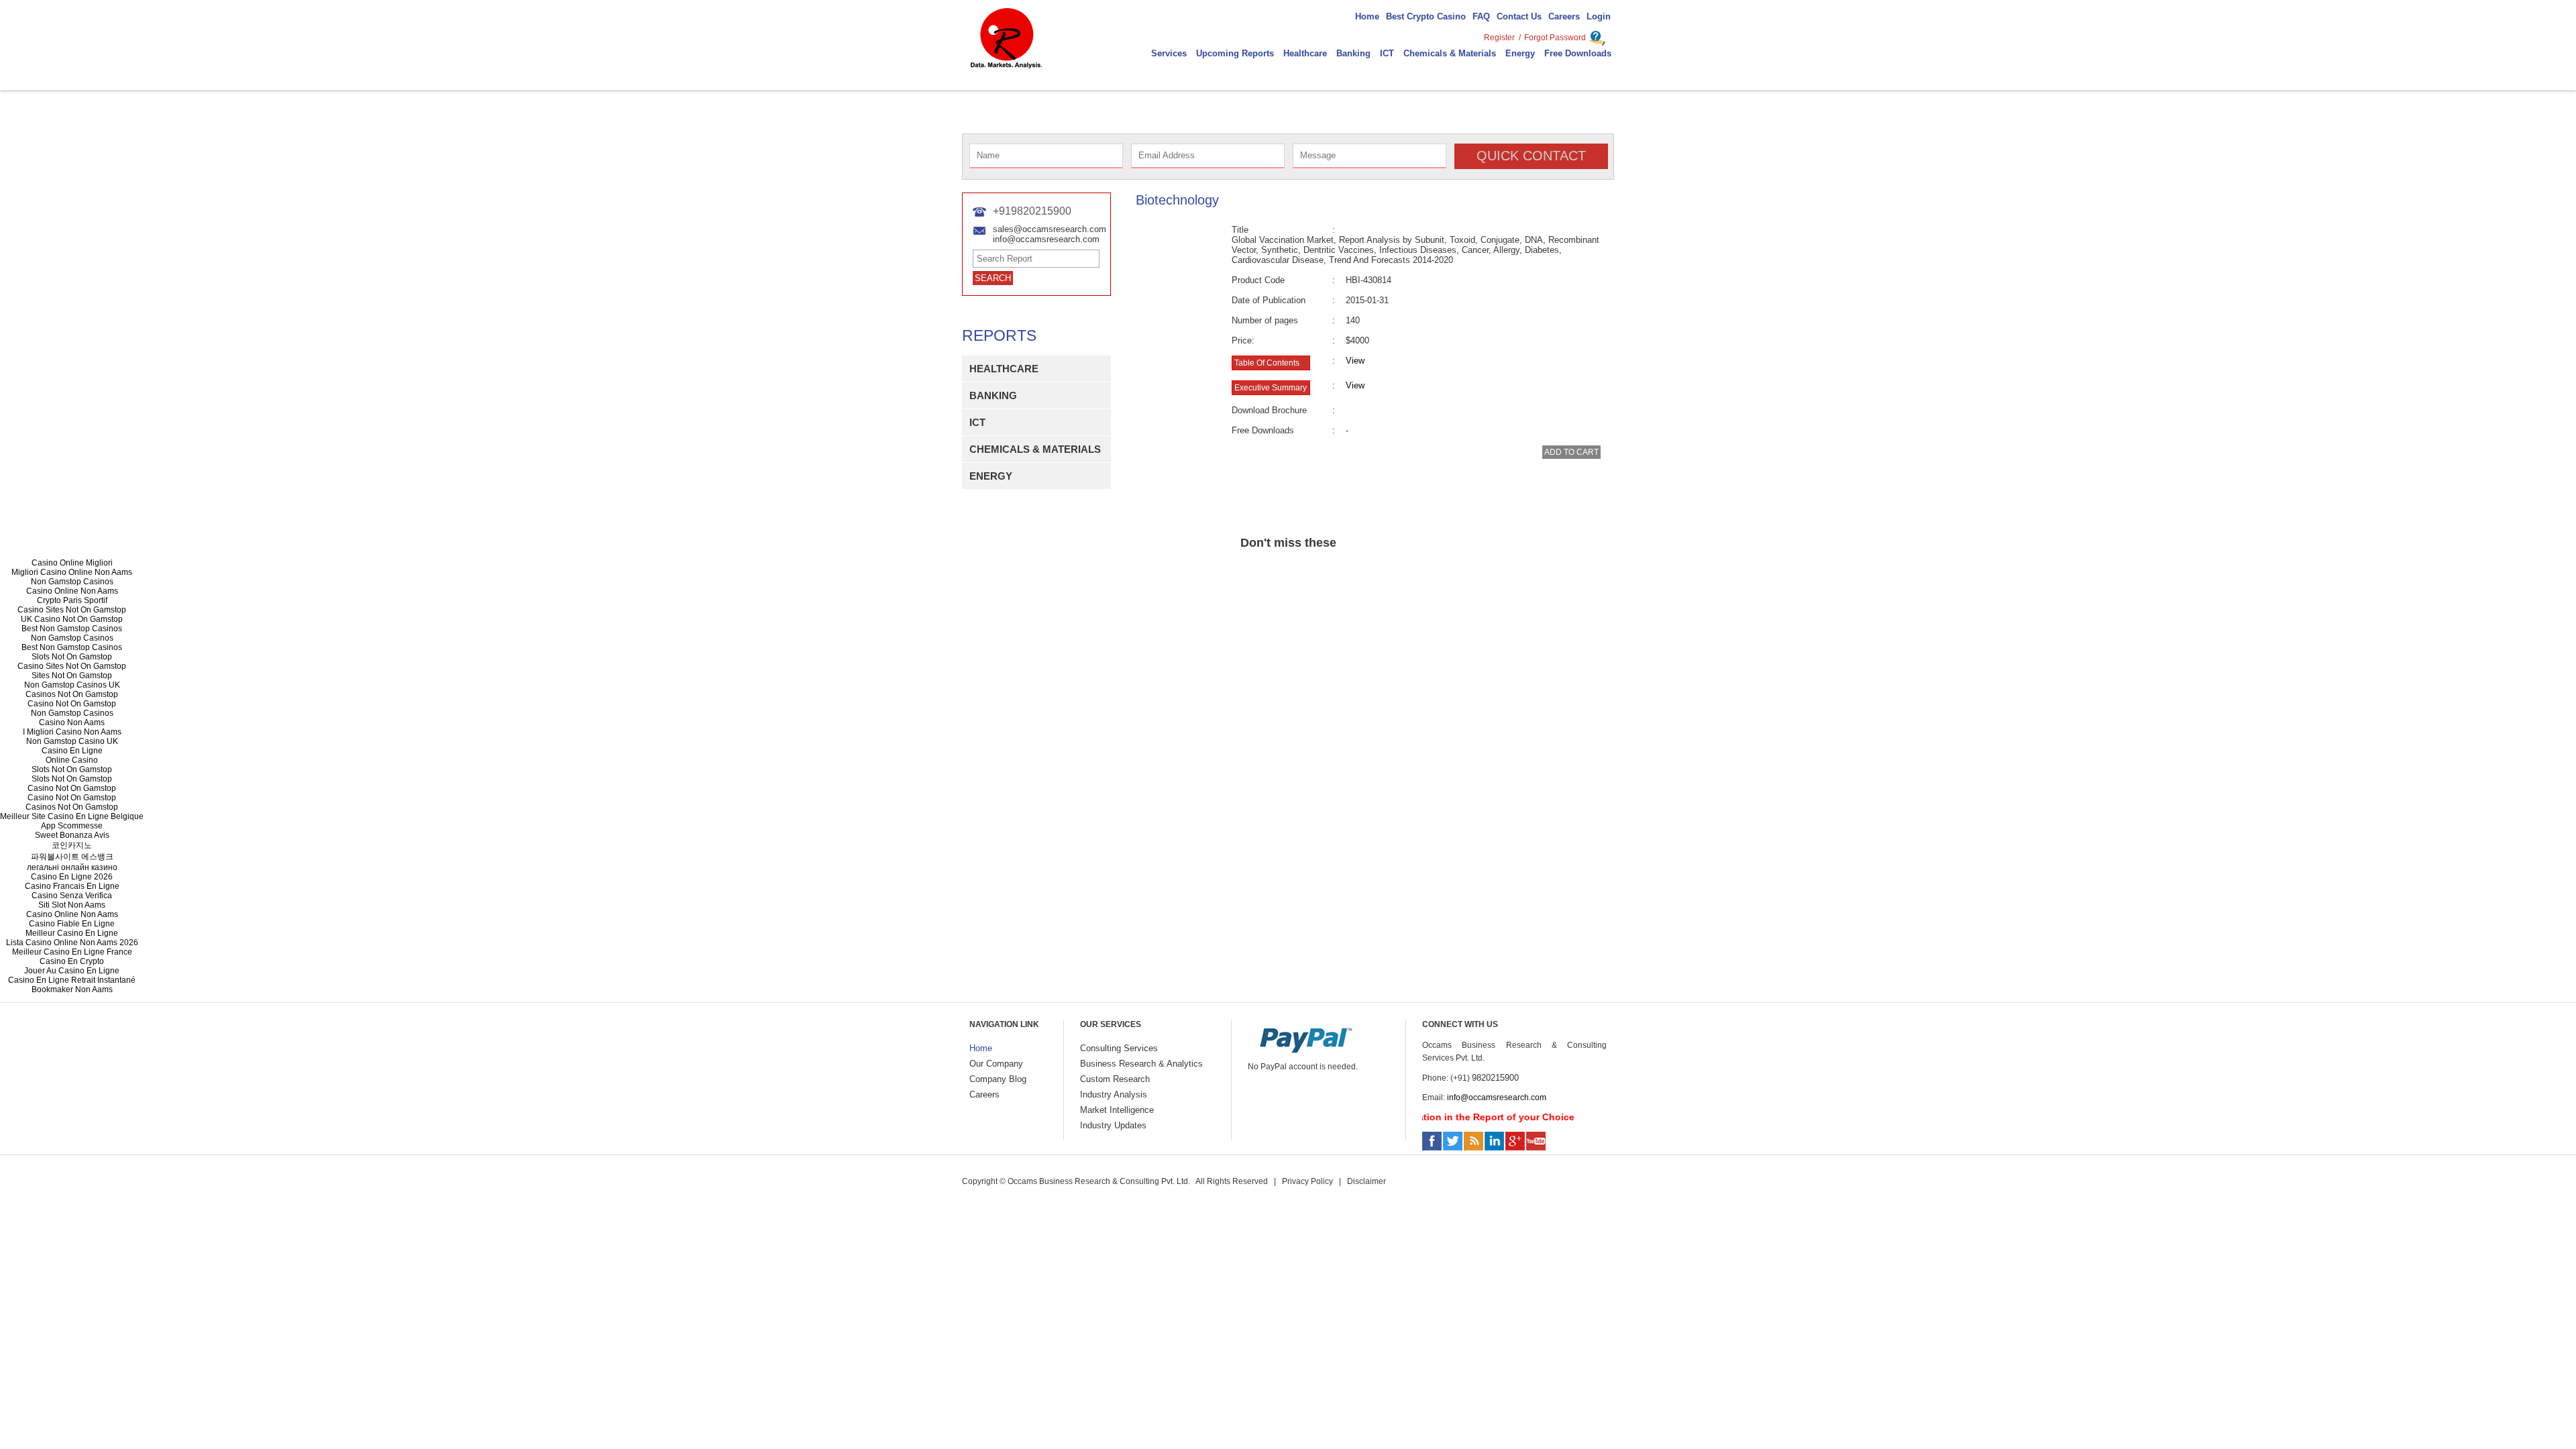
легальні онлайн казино (72, 867)
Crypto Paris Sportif (72, 600)
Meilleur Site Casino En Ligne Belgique (72, 816)
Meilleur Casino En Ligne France (72, 952)
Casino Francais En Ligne (72, 886)
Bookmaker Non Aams (72, 989)
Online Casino (72, 760)
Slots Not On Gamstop (72, 657)
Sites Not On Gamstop (72, 676)
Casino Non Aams (72, 722)
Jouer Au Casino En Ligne (72, 971)
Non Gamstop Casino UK (72, 741)
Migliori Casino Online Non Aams (72, 572)
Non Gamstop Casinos (72, 582)
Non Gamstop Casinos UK (72, 685)
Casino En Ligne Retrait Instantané (72, 980)
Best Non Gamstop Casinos (72, 629)
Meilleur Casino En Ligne (72, 933)
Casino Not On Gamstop (72, 704)
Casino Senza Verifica (72, 896)
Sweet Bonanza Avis (72, 835)
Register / (1502, 38)
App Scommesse (72, 826)
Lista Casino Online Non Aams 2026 (72, 943)
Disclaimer (1366, 1181)
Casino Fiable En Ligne (72, 924)
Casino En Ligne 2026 (72, 877)
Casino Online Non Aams (72, 591)
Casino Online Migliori (72, 563)
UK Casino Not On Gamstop (72, 619)
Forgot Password (1555, 38)
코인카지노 (72, 845)
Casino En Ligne (72, 751)
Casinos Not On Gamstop (72, 694)
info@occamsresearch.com (1497, 1097)
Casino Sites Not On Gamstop (72, 610)
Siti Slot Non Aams (72, 905)
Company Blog (998, 1079)
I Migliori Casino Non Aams (72, 732)
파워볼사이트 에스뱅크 (72, 857)
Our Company (996, 1064)
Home (981, 1048)
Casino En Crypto (72, 961)
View (1355, 361)
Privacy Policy (1307, 1181)
